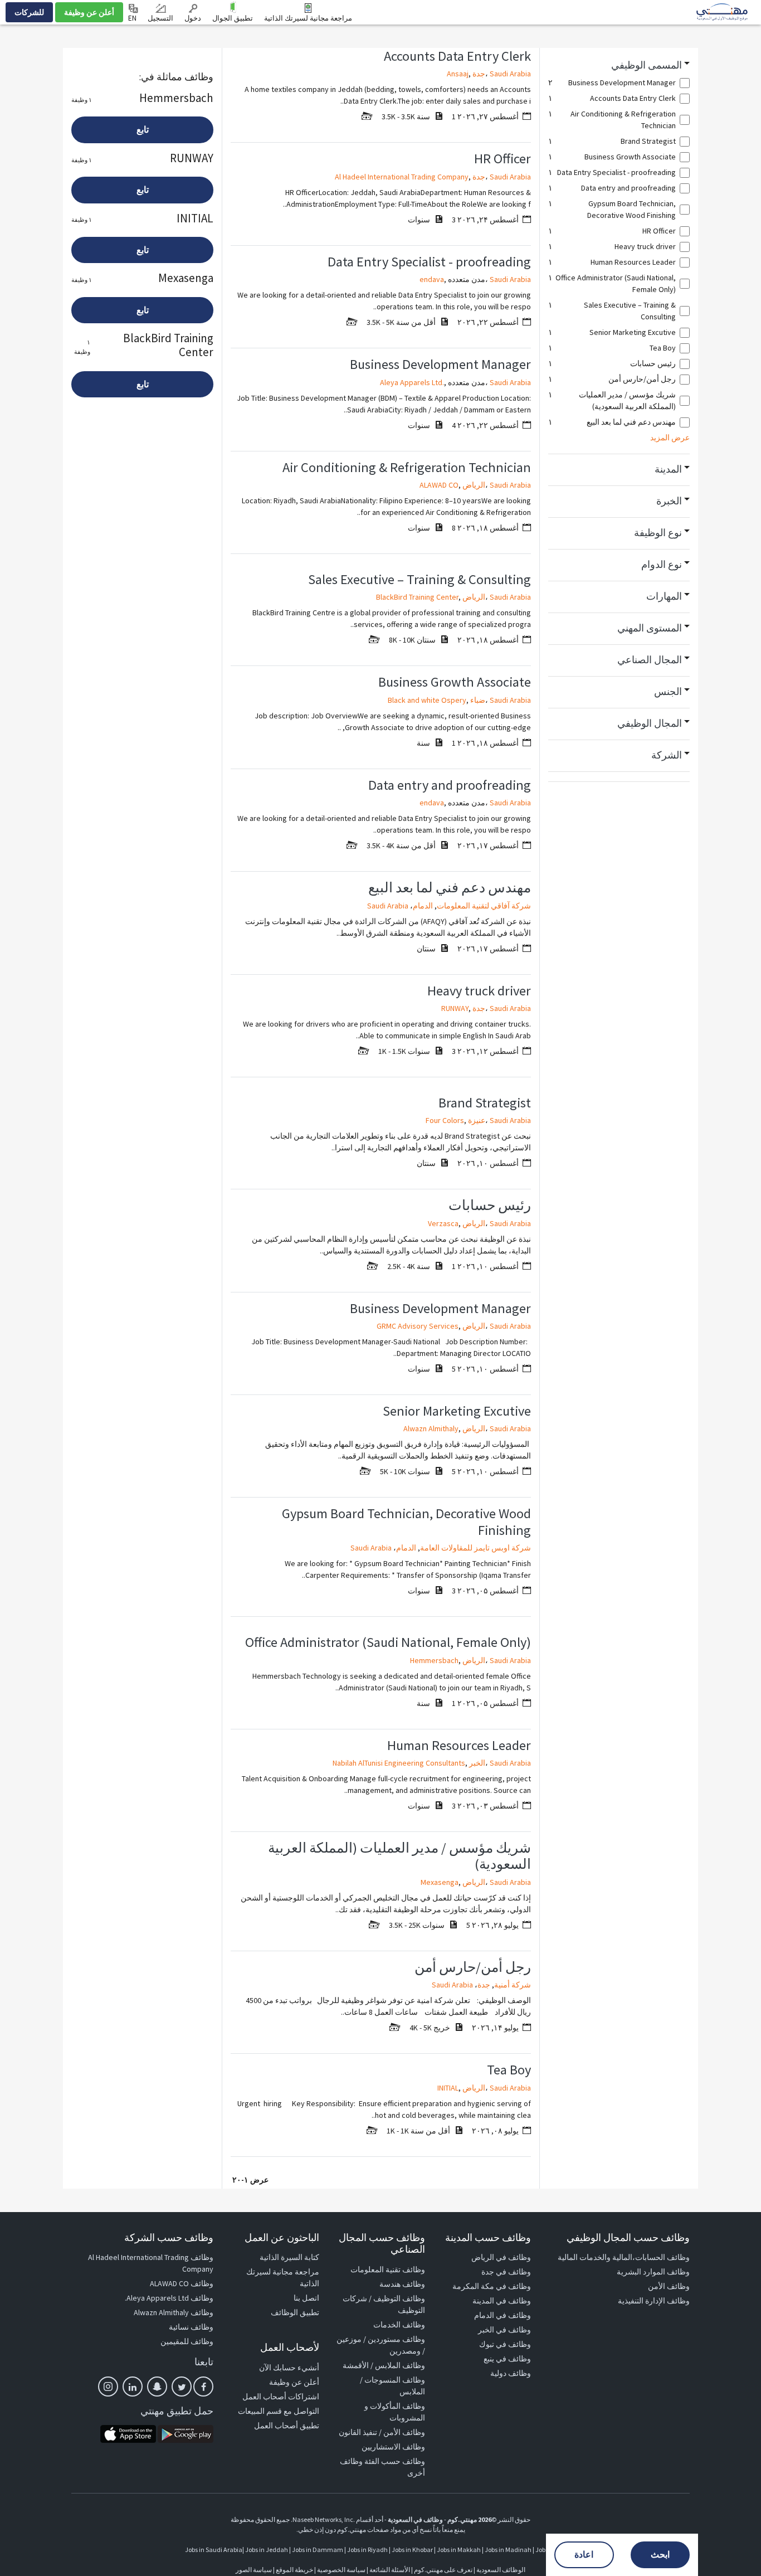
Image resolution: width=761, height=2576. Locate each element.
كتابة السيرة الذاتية (289, 2257)
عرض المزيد (670, 438)
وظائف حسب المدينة (488, 2237)
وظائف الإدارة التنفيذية (654, 2301)
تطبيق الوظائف (295, 2312)
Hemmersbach (434, 1660)
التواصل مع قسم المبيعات (279, 2411)
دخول (193, 18)
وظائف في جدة (506, 2272)
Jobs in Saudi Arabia (214, 2550)
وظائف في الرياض (501, 2257)
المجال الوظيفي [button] (650, 723)
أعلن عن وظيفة (89, 12)
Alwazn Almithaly (431, 1428)
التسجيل (160, 18)
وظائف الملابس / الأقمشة (384, 2365)
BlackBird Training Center (417, 597)
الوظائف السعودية (501, 2570)
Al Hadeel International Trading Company (402, 177)
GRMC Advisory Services (418, 1326)
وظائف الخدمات (399, 2325)
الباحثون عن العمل (282, 2237)
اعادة (584, 2555)
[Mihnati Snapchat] (157, 2387)
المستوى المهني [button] (650, 628)
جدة (479, 74)
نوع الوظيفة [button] (658, 533)
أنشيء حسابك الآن (289, 2368)
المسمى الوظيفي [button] (647, 65)
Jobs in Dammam (318, 2550)
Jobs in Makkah (459, 2550)
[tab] (619, 65)
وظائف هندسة (402, 2284)
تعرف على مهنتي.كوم (443, 2570)
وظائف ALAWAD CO (182, 2283)
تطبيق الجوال (233, 18)
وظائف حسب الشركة (169, 2237)
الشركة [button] (667, 755)
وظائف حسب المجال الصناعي (382, 2244)
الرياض (474, 485)
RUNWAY (455, 1008)
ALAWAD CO (439, 485)
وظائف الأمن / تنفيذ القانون (382, 2432)
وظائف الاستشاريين (393, 2447)
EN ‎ (133, 18)
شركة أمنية (513, 1985)
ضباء (478, 700)
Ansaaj (458, 74)
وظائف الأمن (669, 2286)
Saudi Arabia (510, 74)
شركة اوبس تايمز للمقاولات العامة (475, 1548)
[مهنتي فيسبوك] (203, 2387)
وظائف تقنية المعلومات (388, 2269)
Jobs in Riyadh (367, 2550)
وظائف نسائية (191, 2327)
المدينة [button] (668, 469)
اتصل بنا (306, 2298)
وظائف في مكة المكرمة (492, 2286)
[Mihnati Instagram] (108, 2387)
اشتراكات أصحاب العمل (281, 2397)
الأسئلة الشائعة (390, 2570)
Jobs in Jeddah (267, 2550)
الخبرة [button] (669, 501)
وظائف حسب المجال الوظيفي (628, 2237)
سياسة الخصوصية (341, 2570)
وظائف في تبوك (505, 2344)
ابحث (660, 2555)
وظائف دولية (511, 2373)
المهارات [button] (664, 596)
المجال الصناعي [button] (650, 660)
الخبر (477, 1763)
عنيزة (477, 1120)
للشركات (29, 12)
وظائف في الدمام (503, 2315)
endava (432, 279)
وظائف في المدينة (502, 2301)
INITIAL (448, 2088)
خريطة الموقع (294, 2570)
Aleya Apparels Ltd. (412, 382)
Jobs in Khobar (412, 2550)
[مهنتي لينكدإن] (133, 2387)
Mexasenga (440, 1882)
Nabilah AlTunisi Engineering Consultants (399, 1763)
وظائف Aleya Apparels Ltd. (169, 2298)
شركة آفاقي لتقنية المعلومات (484, 906)
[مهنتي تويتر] (182, 2387)
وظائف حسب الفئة (395, 2461)
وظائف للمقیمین (187, 2341)
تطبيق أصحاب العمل (287, 2426)
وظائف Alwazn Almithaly (174, 2312)
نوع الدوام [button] (662, 565)
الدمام (423, 906)
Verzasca (443, 1223)
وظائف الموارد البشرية (653, 2272)
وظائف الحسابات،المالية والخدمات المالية (624, 2257)
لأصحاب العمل (290, 2347)
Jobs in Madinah (508, 2550)
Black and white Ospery (427, 700)
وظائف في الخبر (504, 2330)
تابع (143, 130)
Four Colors (445, 1120)
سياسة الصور (254, 2570)
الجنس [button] (668, 692)
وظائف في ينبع (507, 2359)
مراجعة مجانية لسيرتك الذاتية (308, 18)
